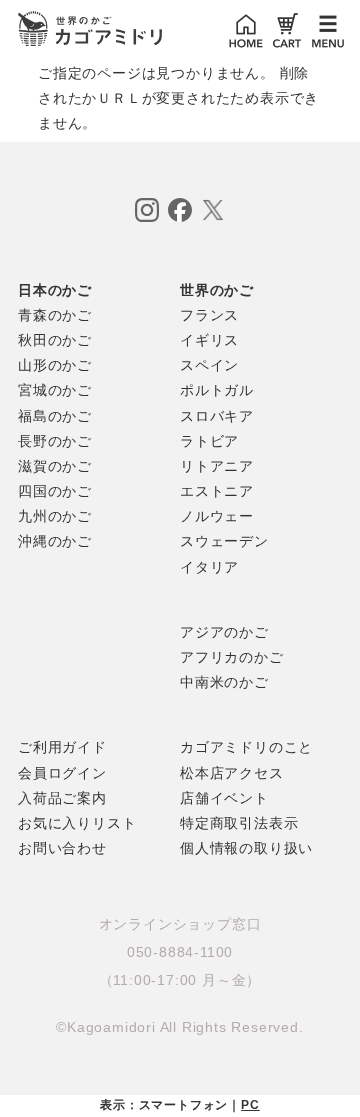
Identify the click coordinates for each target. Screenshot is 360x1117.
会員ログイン (62, 773)
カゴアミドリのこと (246, 747)
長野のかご (55, 441)
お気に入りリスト (77, 823)
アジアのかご (224, 632)
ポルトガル (217, 390)
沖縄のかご (55, 541)
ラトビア (209, 441)
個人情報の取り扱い (246, 848)
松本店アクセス (232, 773)
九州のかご (55, 516)
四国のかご (55, 491)
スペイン (209, 365)
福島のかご (55, 416)
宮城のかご (55, 390)
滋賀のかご (55, 466)
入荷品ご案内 (62, 798)
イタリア (209, 567)
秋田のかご (55, 340)
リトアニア (217, 466)
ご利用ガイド (62, 747)
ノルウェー (217, 516)
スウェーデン (224, 541)
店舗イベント (224, 798)
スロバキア (217, 416)
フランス (209, 315)
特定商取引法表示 (239, 823)
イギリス (209, 340)
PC (250, 1105)
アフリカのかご (232, 657)
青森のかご (55, 315)
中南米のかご (224, 682)
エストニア (217, 491)
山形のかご (55, 365)
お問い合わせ (62, 848)
